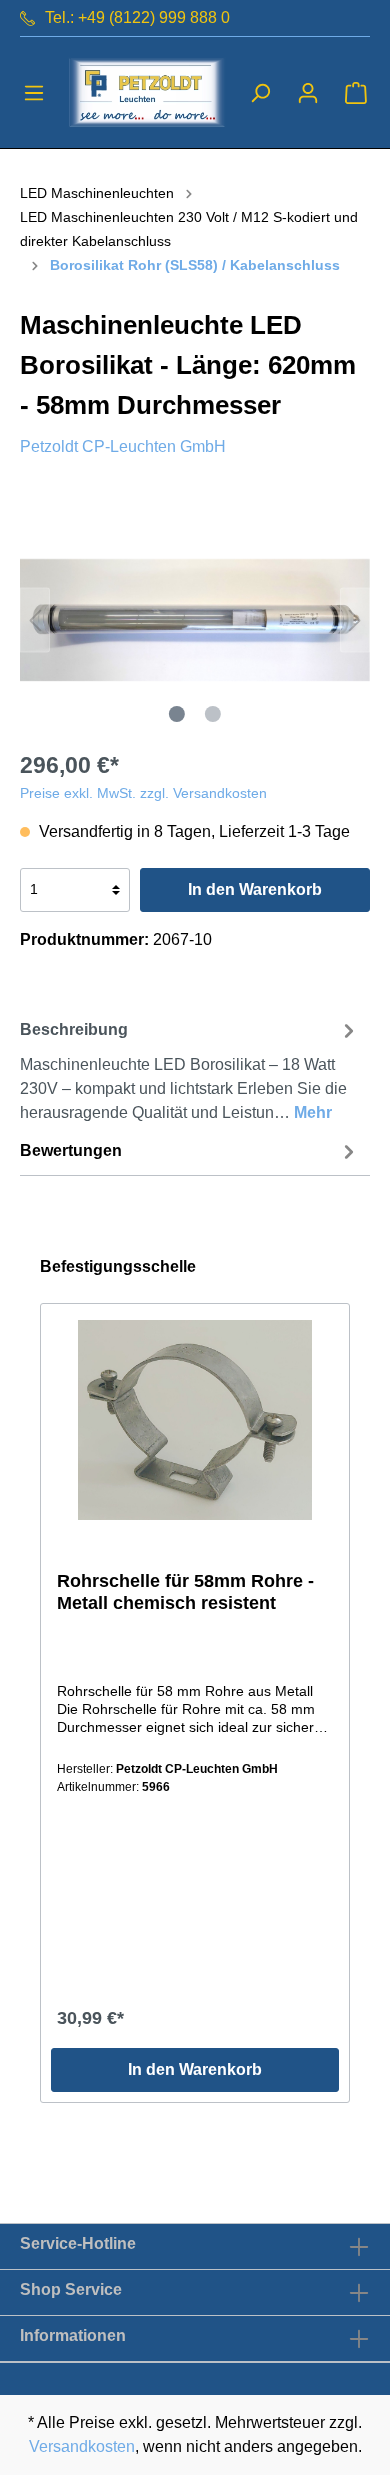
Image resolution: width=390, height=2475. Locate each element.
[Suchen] (260, 93)
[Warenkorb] (356, 93)
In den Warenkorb (255, 889)
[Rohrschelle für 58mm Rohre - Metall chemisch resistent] (195, 1420)
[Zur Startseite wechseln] (147, 92)
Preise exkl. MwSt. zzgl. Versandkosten (143, 793)
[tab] (190, 1069)
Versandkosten (82, 2446)
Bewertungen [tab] (71, 1150)
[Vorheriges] (35, 619)
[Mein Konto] (308, 93)
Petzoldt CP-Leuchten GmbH (123, 446)
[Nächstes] (355, 619)
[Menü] (34, 93)
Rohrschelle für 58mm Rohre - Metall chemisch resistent (185, 1592)
